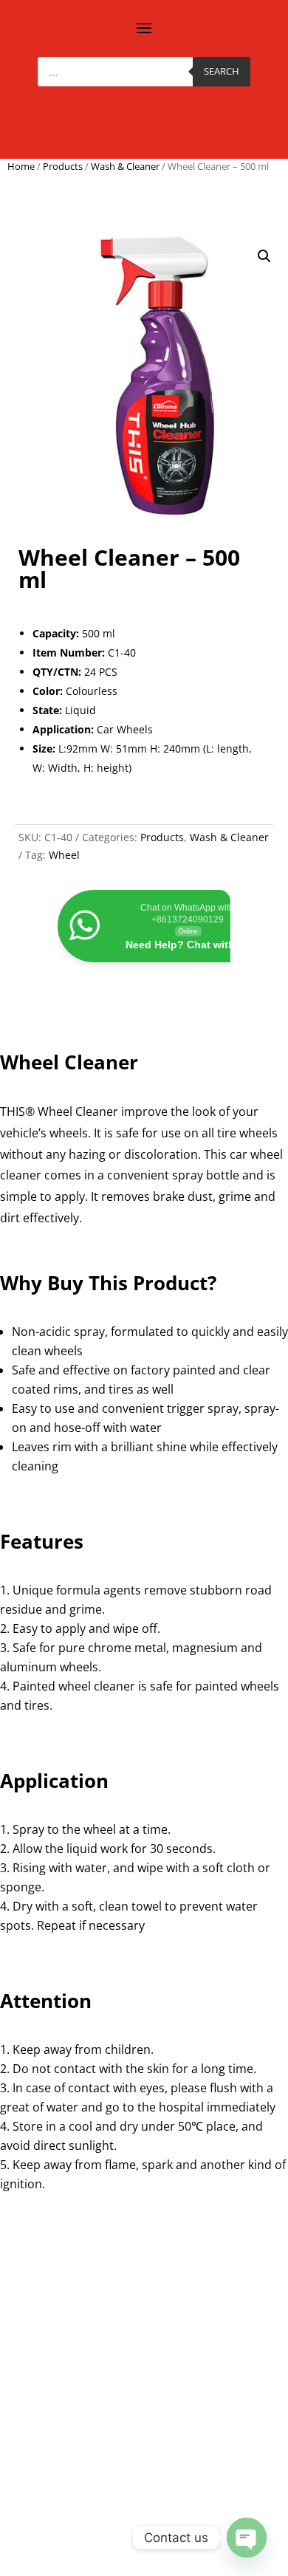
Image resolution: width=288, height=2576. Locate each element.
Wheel (64, 855)
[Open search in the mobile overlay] (144, 72)
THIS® (17, 1111)
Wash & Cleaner (125, 166)
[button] (264, 256)
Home (21, 166)
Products (63, 166)
